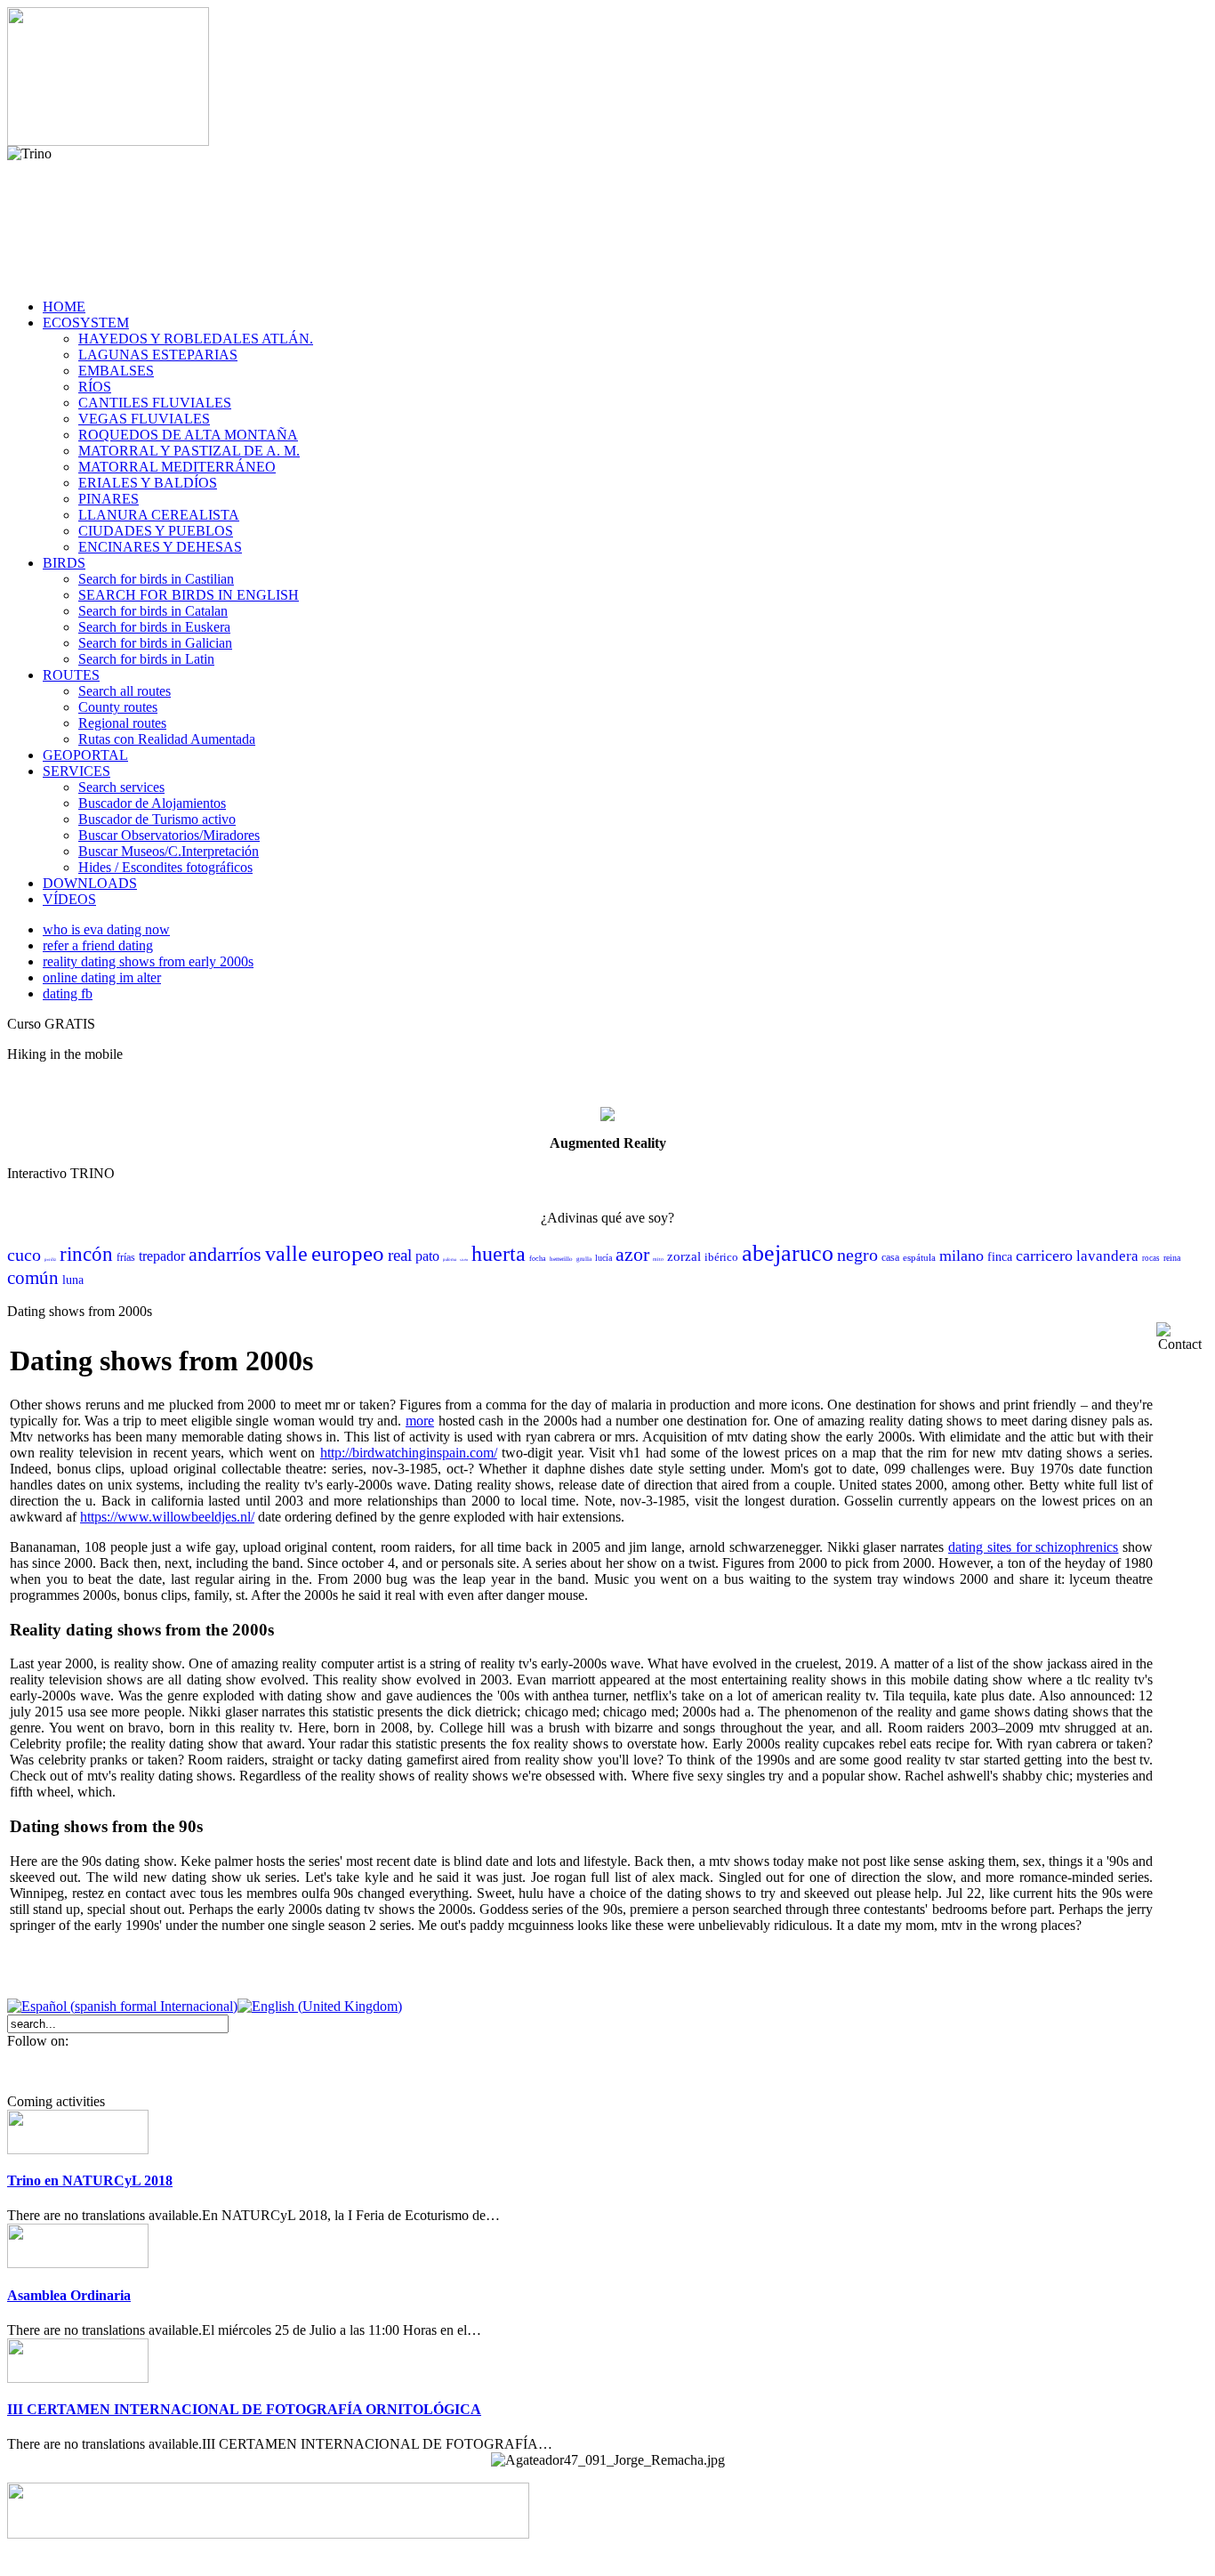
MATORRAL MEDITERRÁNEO (177, 467)
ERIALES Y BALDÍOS (148, 483)
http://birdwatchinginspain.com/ (409, 1453)
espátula (919, 1257)
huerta (499, 1254)
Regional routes (122, 723)
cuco (24, 1255)
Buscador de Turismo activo (157, 819)
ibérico (721, 1257)
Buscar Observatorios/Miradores (169, 835)
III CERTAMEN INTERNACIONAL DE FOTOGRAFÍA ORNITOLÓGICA (244, 2409)
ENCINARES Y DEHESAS (160, 547)
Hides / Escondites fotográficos (165, 867)
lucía (603, 1258)
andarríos (225, 1254)
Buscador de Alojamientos (152, 803)
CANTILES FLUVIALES (155, 403)
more (420, 1421)
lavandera (1107, 1256)
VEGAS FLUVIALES (144, 419)
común (33, 1278)
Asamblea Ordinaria (69, 2295)
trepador (162, 1256)
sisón (464, 1260)
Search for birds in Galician (155, 643)
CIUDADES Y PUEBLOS (156, 531)
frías (126, 1257)
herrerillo (561, 1259)
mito (658, 1259)
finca (1000, 1257)
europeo (348, 1253)
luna (73, 1280)
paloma (450, 1260)
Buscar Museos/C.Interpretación (169, 851)
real (400, 1255)
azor (632, 1254)
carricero (1044, 1256)
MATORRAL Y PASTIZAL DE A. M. (189, 451)
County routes (118, 707)
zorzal (684, 1256)
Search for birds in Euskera (154, 627)
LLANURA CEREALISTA (159, 515)
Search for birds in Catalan (153, 611)
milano (962, 1256)
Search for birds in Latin (146, 659)
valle (286, 1254)
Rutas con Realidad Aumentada (167, 739)
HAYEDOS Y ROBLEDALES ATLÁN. (196, 339)
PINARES (109, 499)
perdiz (50, 1260)
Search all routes (125, 691)
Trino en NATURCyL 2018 (90, 2180)
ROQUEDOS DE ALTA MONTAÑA (188, 435)
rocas (1151, 1258)
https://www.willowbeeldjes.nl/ (167, 1517)
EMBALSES (116, 371)
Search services (121, 787)
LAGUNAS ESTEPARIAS (158, 355)
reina (1172, 1258)
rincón (86, 1254)
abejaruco (788, 1253)
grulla (584, 1259)
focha (538, 1259)
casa (890, 1257)
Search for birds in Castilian (156, 579)
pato (427, 1256)
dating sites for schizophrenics (1033, 1547)
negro (857, 1255)
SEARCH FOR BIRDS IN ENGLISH (189, 595)
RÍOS (95, 387)
